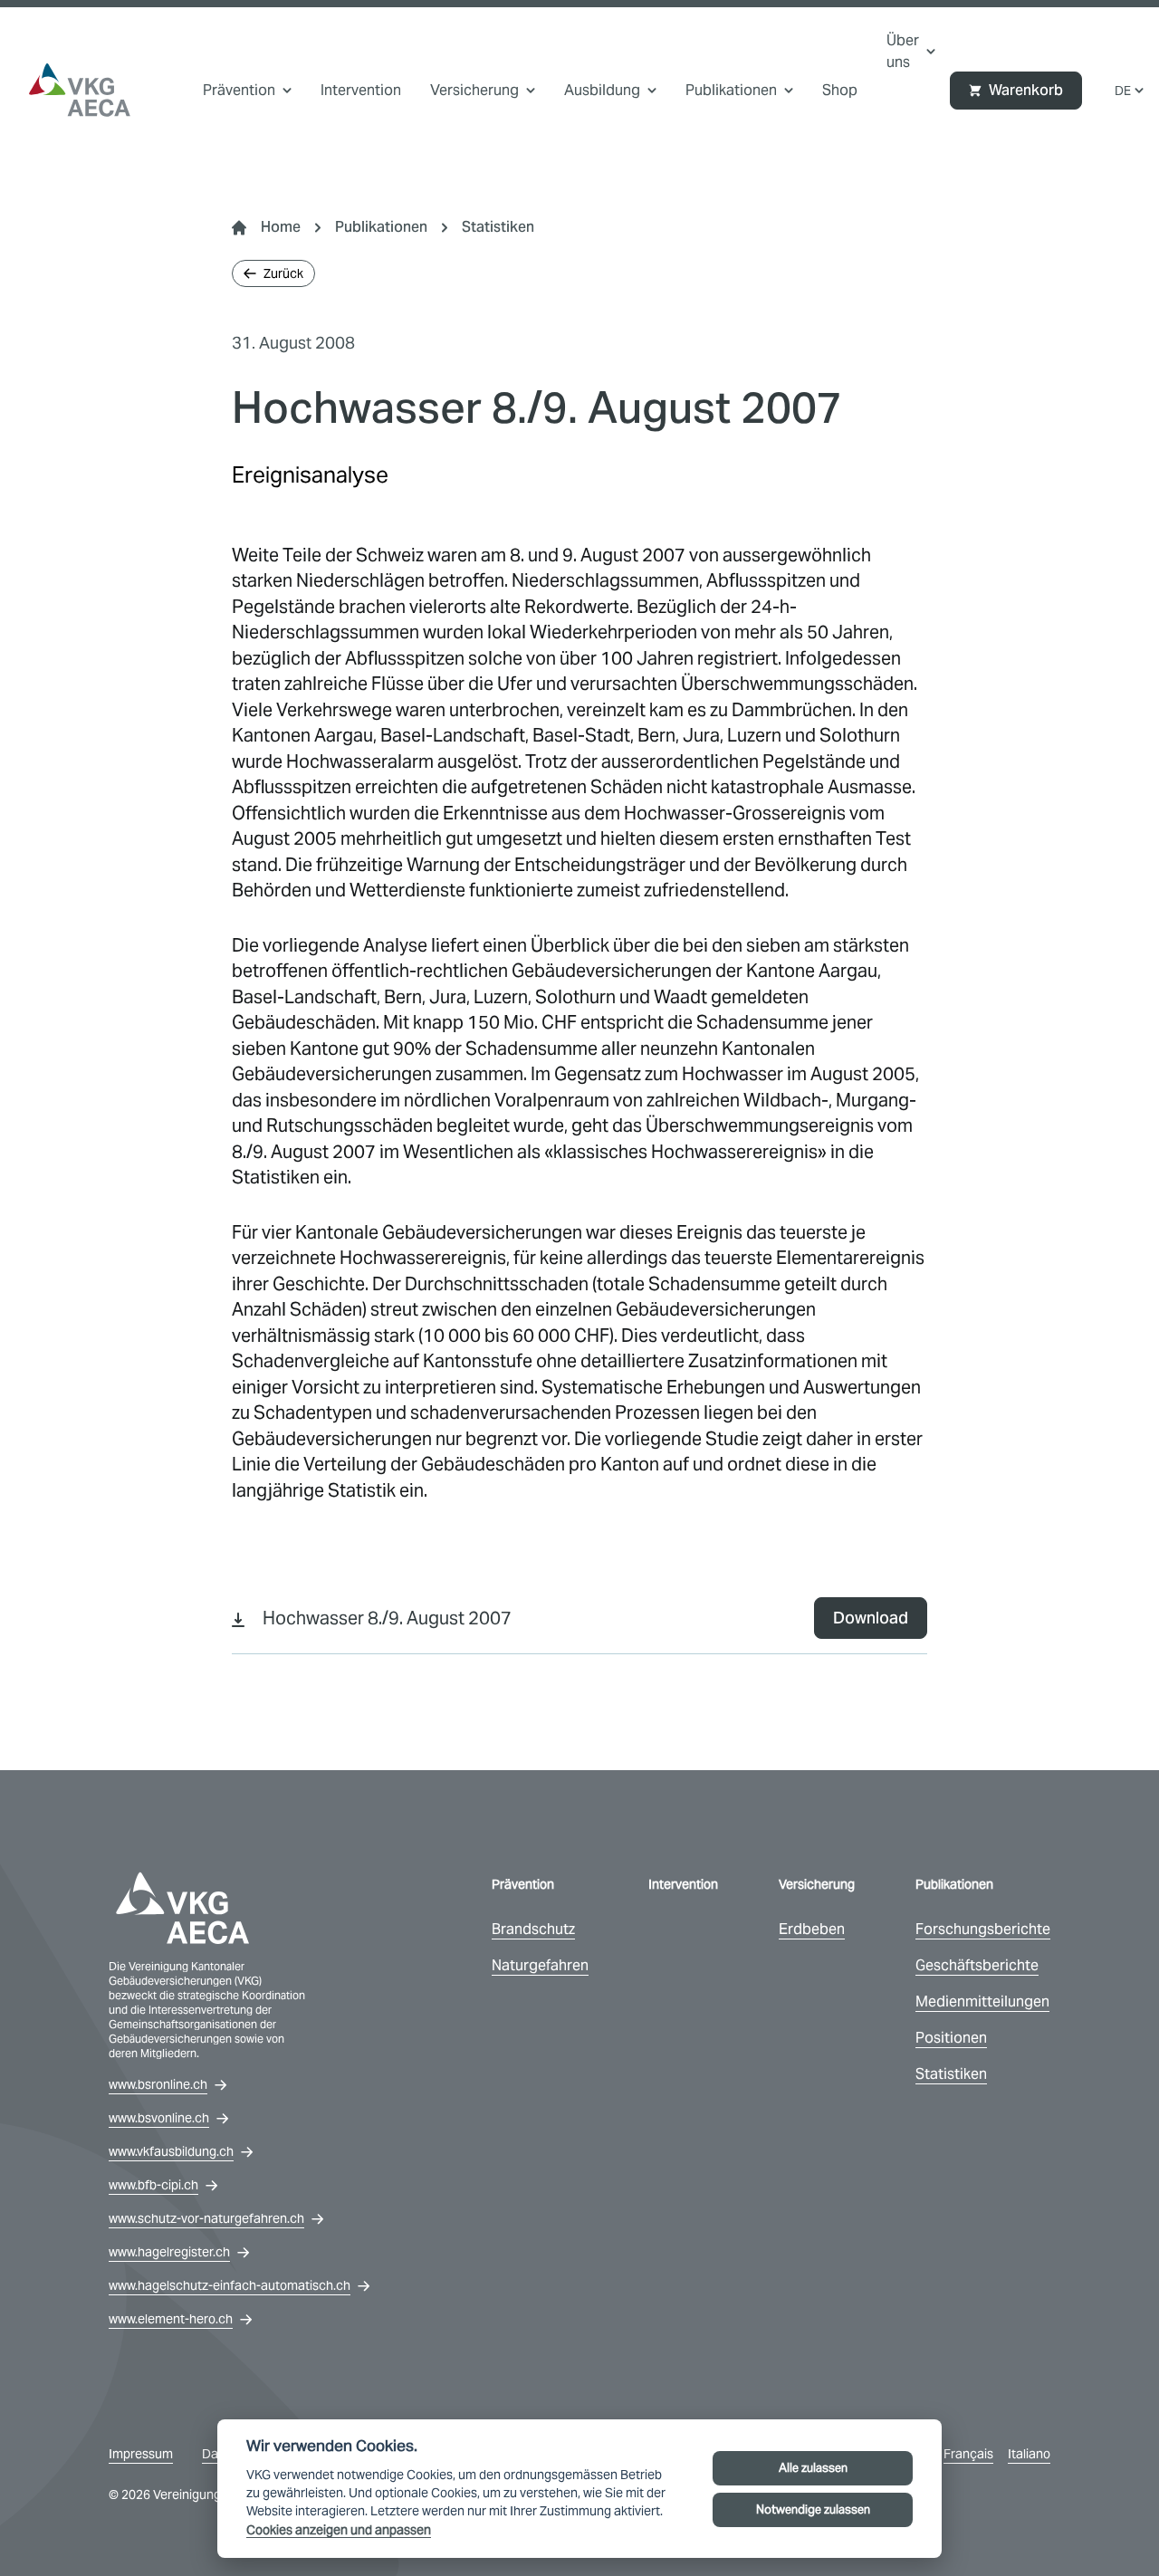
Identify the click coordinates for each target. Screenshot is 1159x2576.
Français (968, 2454)
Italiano (1029, 2454)
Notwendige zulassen (813, 2509)
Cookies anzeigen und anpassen (339, 2530)
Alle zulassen (813, 2468)
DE (1123, 91)
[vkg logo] (80, 90)
